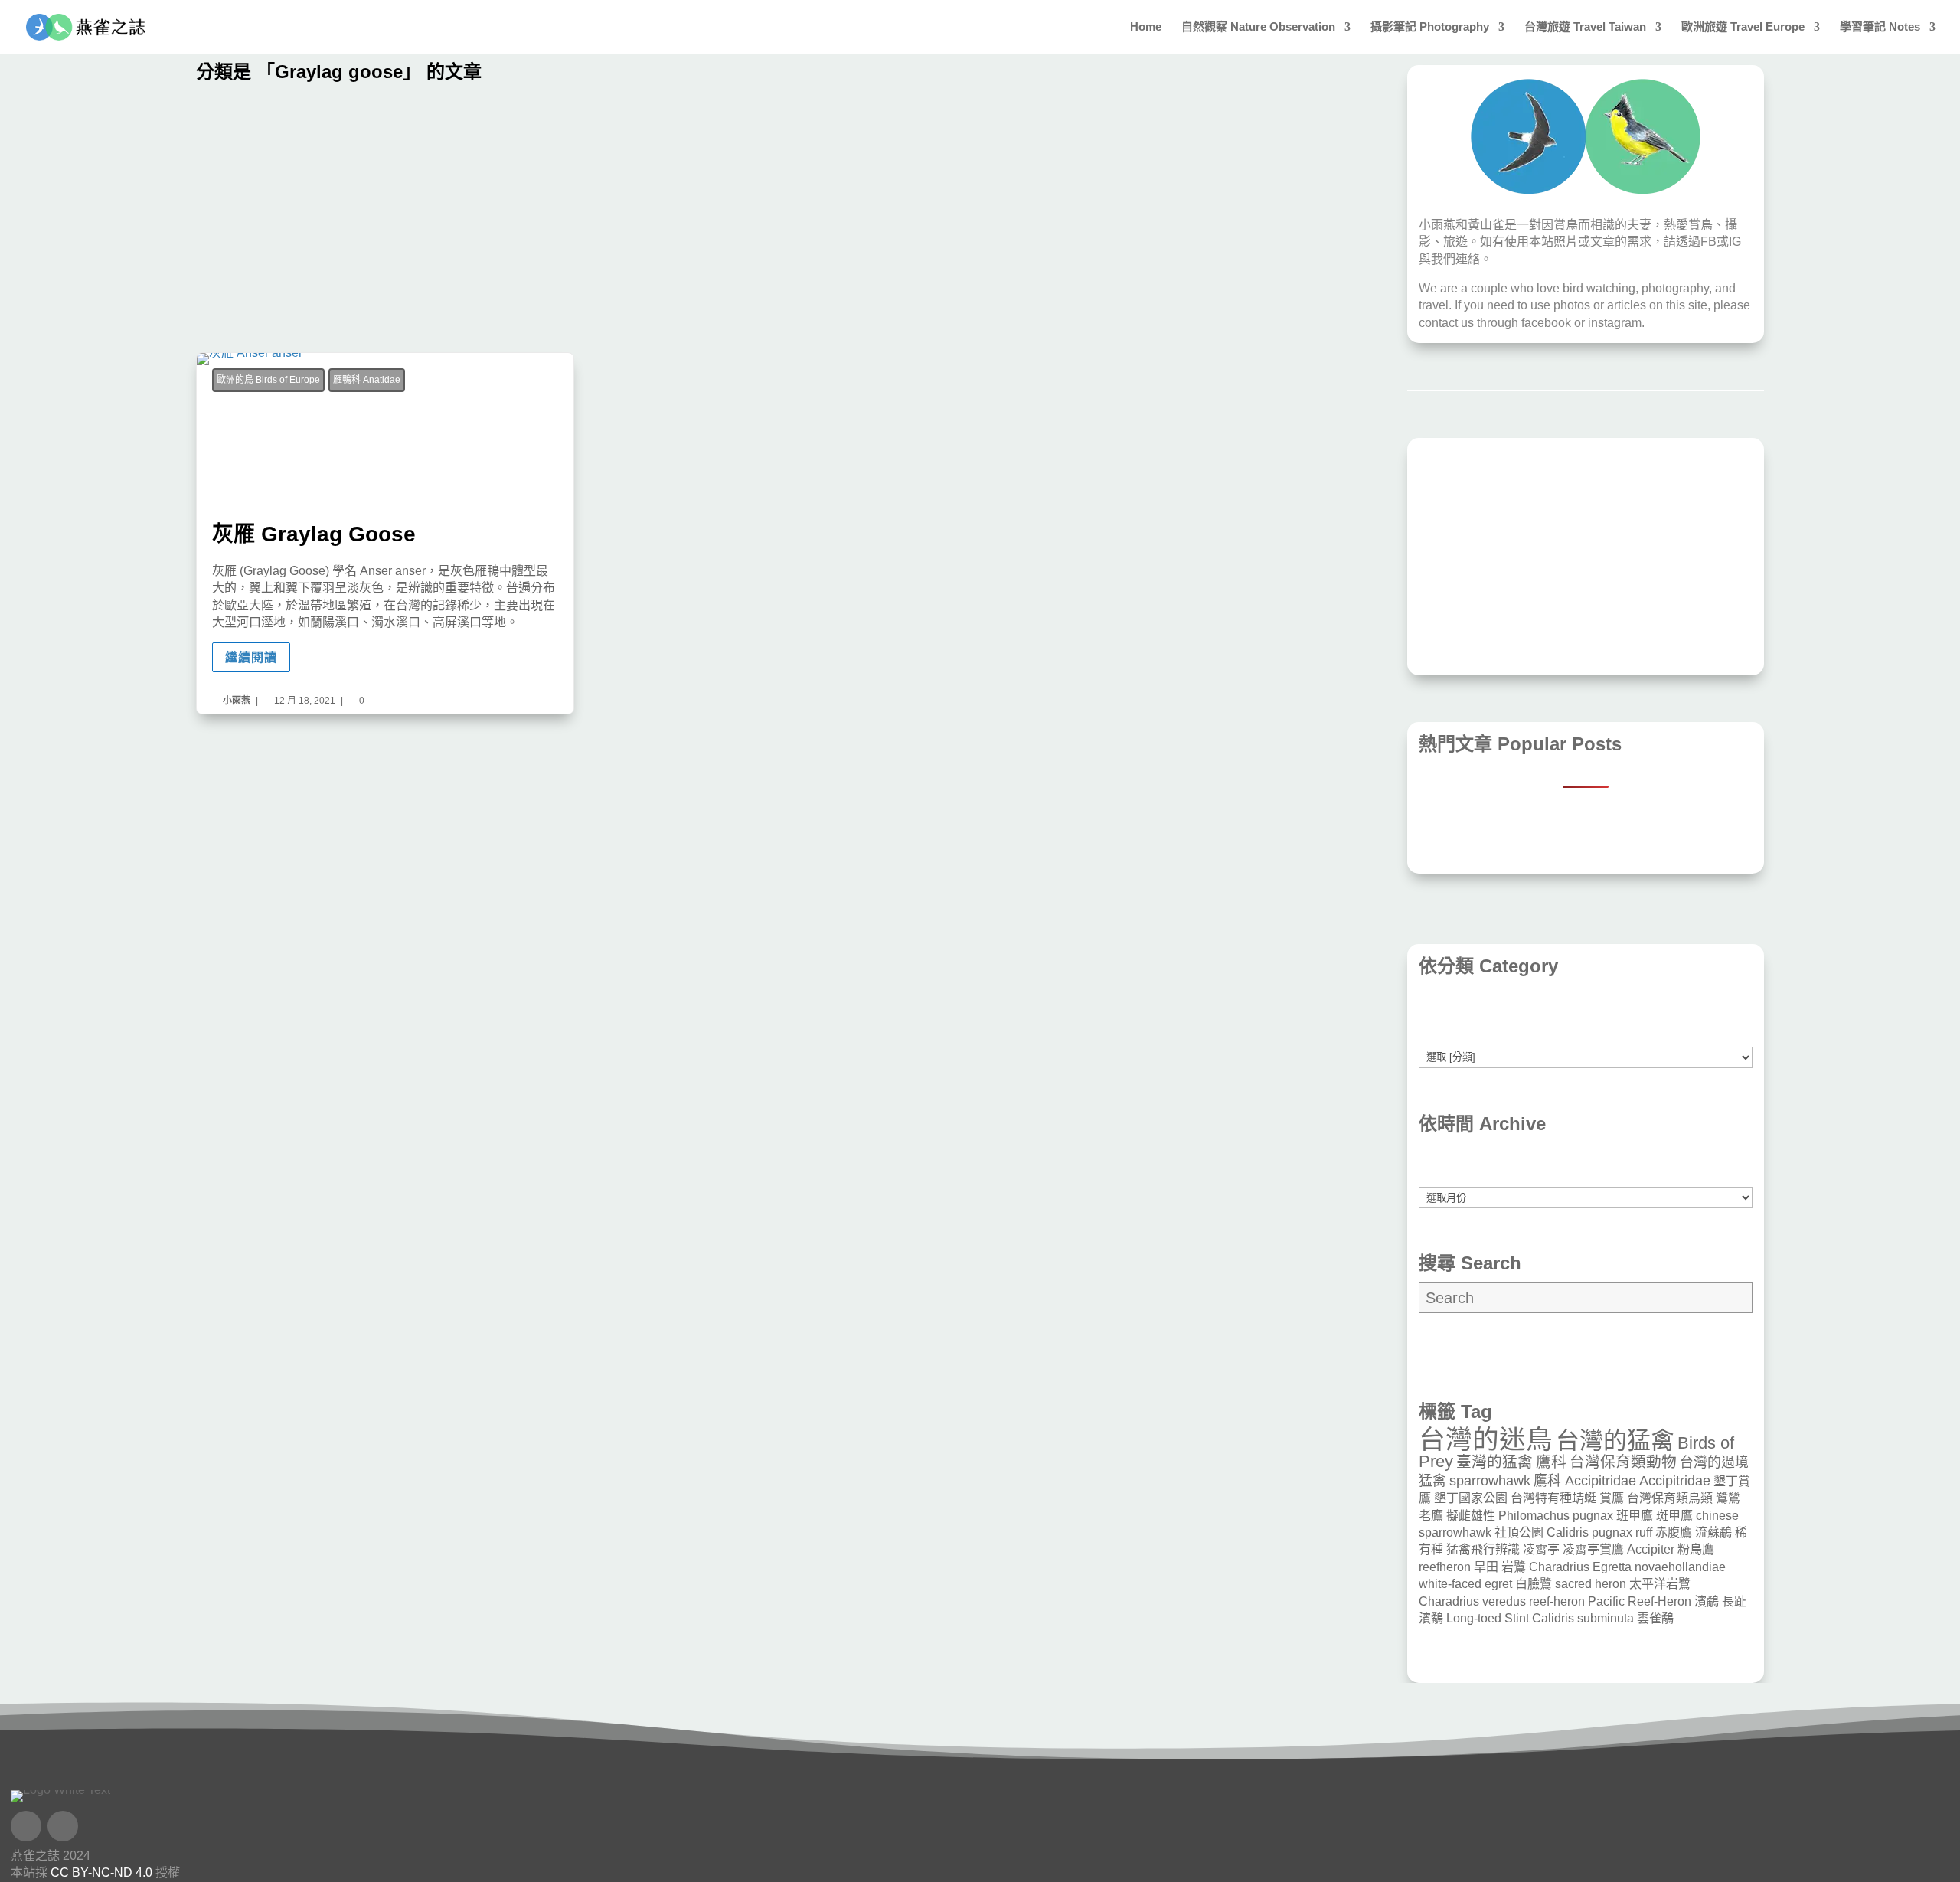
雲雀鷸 (1655, 1618)
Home (1146, 27)
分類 (1586, 1037)
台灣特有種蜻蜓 (1553, 1498)
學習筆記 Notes (1880, 27)
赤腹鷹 (1674, 1532)
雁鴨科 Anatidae (367, 380)
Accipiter (1651, 1549)
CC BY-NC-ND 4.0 (101, 1872)
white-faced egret (1465, 1584)
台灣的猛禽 (1615, 1441)
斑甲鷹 (1674, 1516)
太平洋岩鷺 (1660, 1584)
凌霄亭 (1541, 1549)
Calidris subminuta (1583, 1618)
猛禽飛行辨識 (1483, 1549)
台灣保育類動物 (1623, 1462)
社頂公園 (1519, 1532)
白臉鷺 (1534, 1584)
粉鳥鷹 (1696, 1549)
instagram (1615, 323)
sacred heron (1591, 1584)
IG (1735, 242)
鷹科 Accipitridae (1585, 1481)
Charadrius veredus (1472, 1601)
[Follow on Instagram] (63, 1826)
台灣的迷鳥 (1486, 1439)
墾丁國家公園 (1471, 1498)
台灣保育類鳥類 (1670, 1498)
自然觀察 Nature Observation (1258, 27)
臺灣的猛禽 (1494, 1462)
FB (1708, 242)
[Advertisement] (655, 222)
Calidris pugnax (1589, 1532)
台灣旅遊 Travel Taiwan (1585, 27)
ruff (1644, 1532)
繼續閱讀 (251, 657)
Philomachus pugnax (1556, 1516)
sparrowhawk (1490, 1481)
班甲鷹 (1635, 1516)
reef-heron (1557, 1601)
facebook (1546, 323)
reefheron (1445, 1567)
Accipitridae (1675, 1481)
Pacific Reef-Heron (1640, 1601)
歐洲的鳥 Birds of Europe (268, 380)
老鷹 (1431, 1516)
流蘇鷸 (1713, 1532)
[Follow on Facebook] (26, 1826)
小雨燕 (237, 701)
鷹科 (1551, 1462)
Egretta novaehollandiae (1659, 1567)
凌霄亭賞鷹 (1593, 1549)
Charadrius (1559, 1567)
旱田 (1486, 1567)
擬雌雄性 (1471, 1516)
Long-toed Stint (1488, 1618)
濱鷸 (1707, 1601)
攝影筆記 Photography (1430, 27)
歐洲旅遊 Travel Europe (1743, 27)
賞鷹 (1612, 1498)
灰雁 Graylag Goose (385, 533)
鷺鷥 (1728, 1498)
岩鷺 (1514, 1567)
